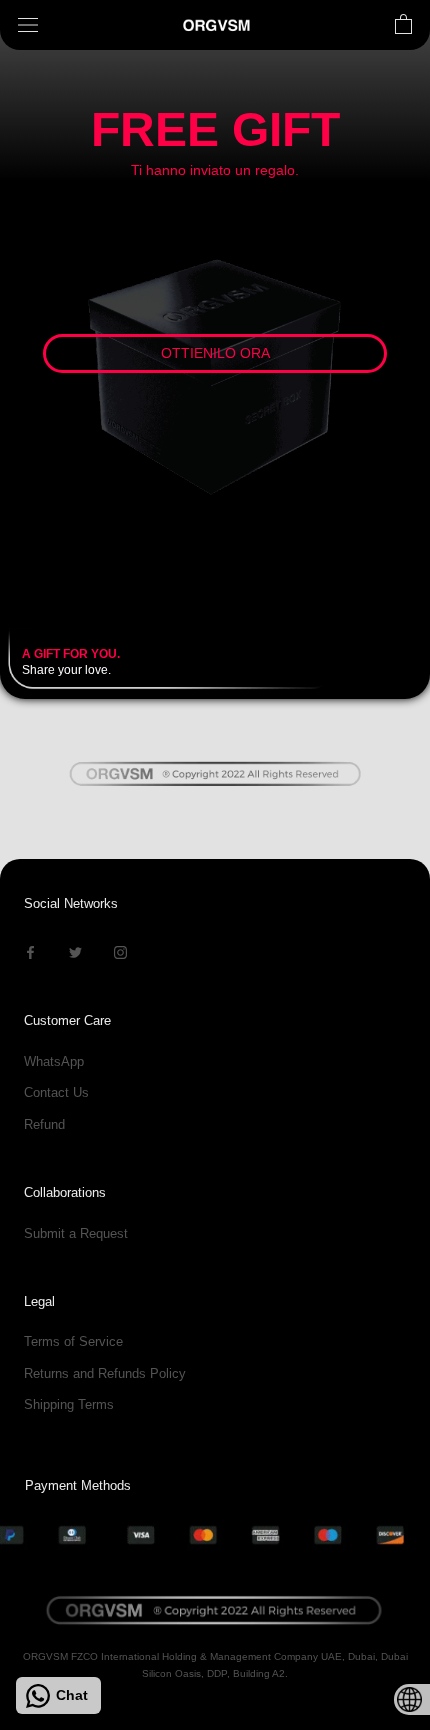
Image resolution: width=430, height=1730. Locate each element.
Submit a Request (76, 1233)
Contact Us (56, 1092)
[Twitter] (75, 951)
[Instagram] (120, 951)
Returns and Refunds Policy (105, 1373)
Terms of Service (73, 1341)
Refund (44, 1124)
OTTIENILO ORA (215, 353)
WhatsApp (54, 1061)
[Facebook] (30, 951)
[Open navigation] (28, 25)
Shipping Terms (69, 1404)
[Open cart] (403, 25)
